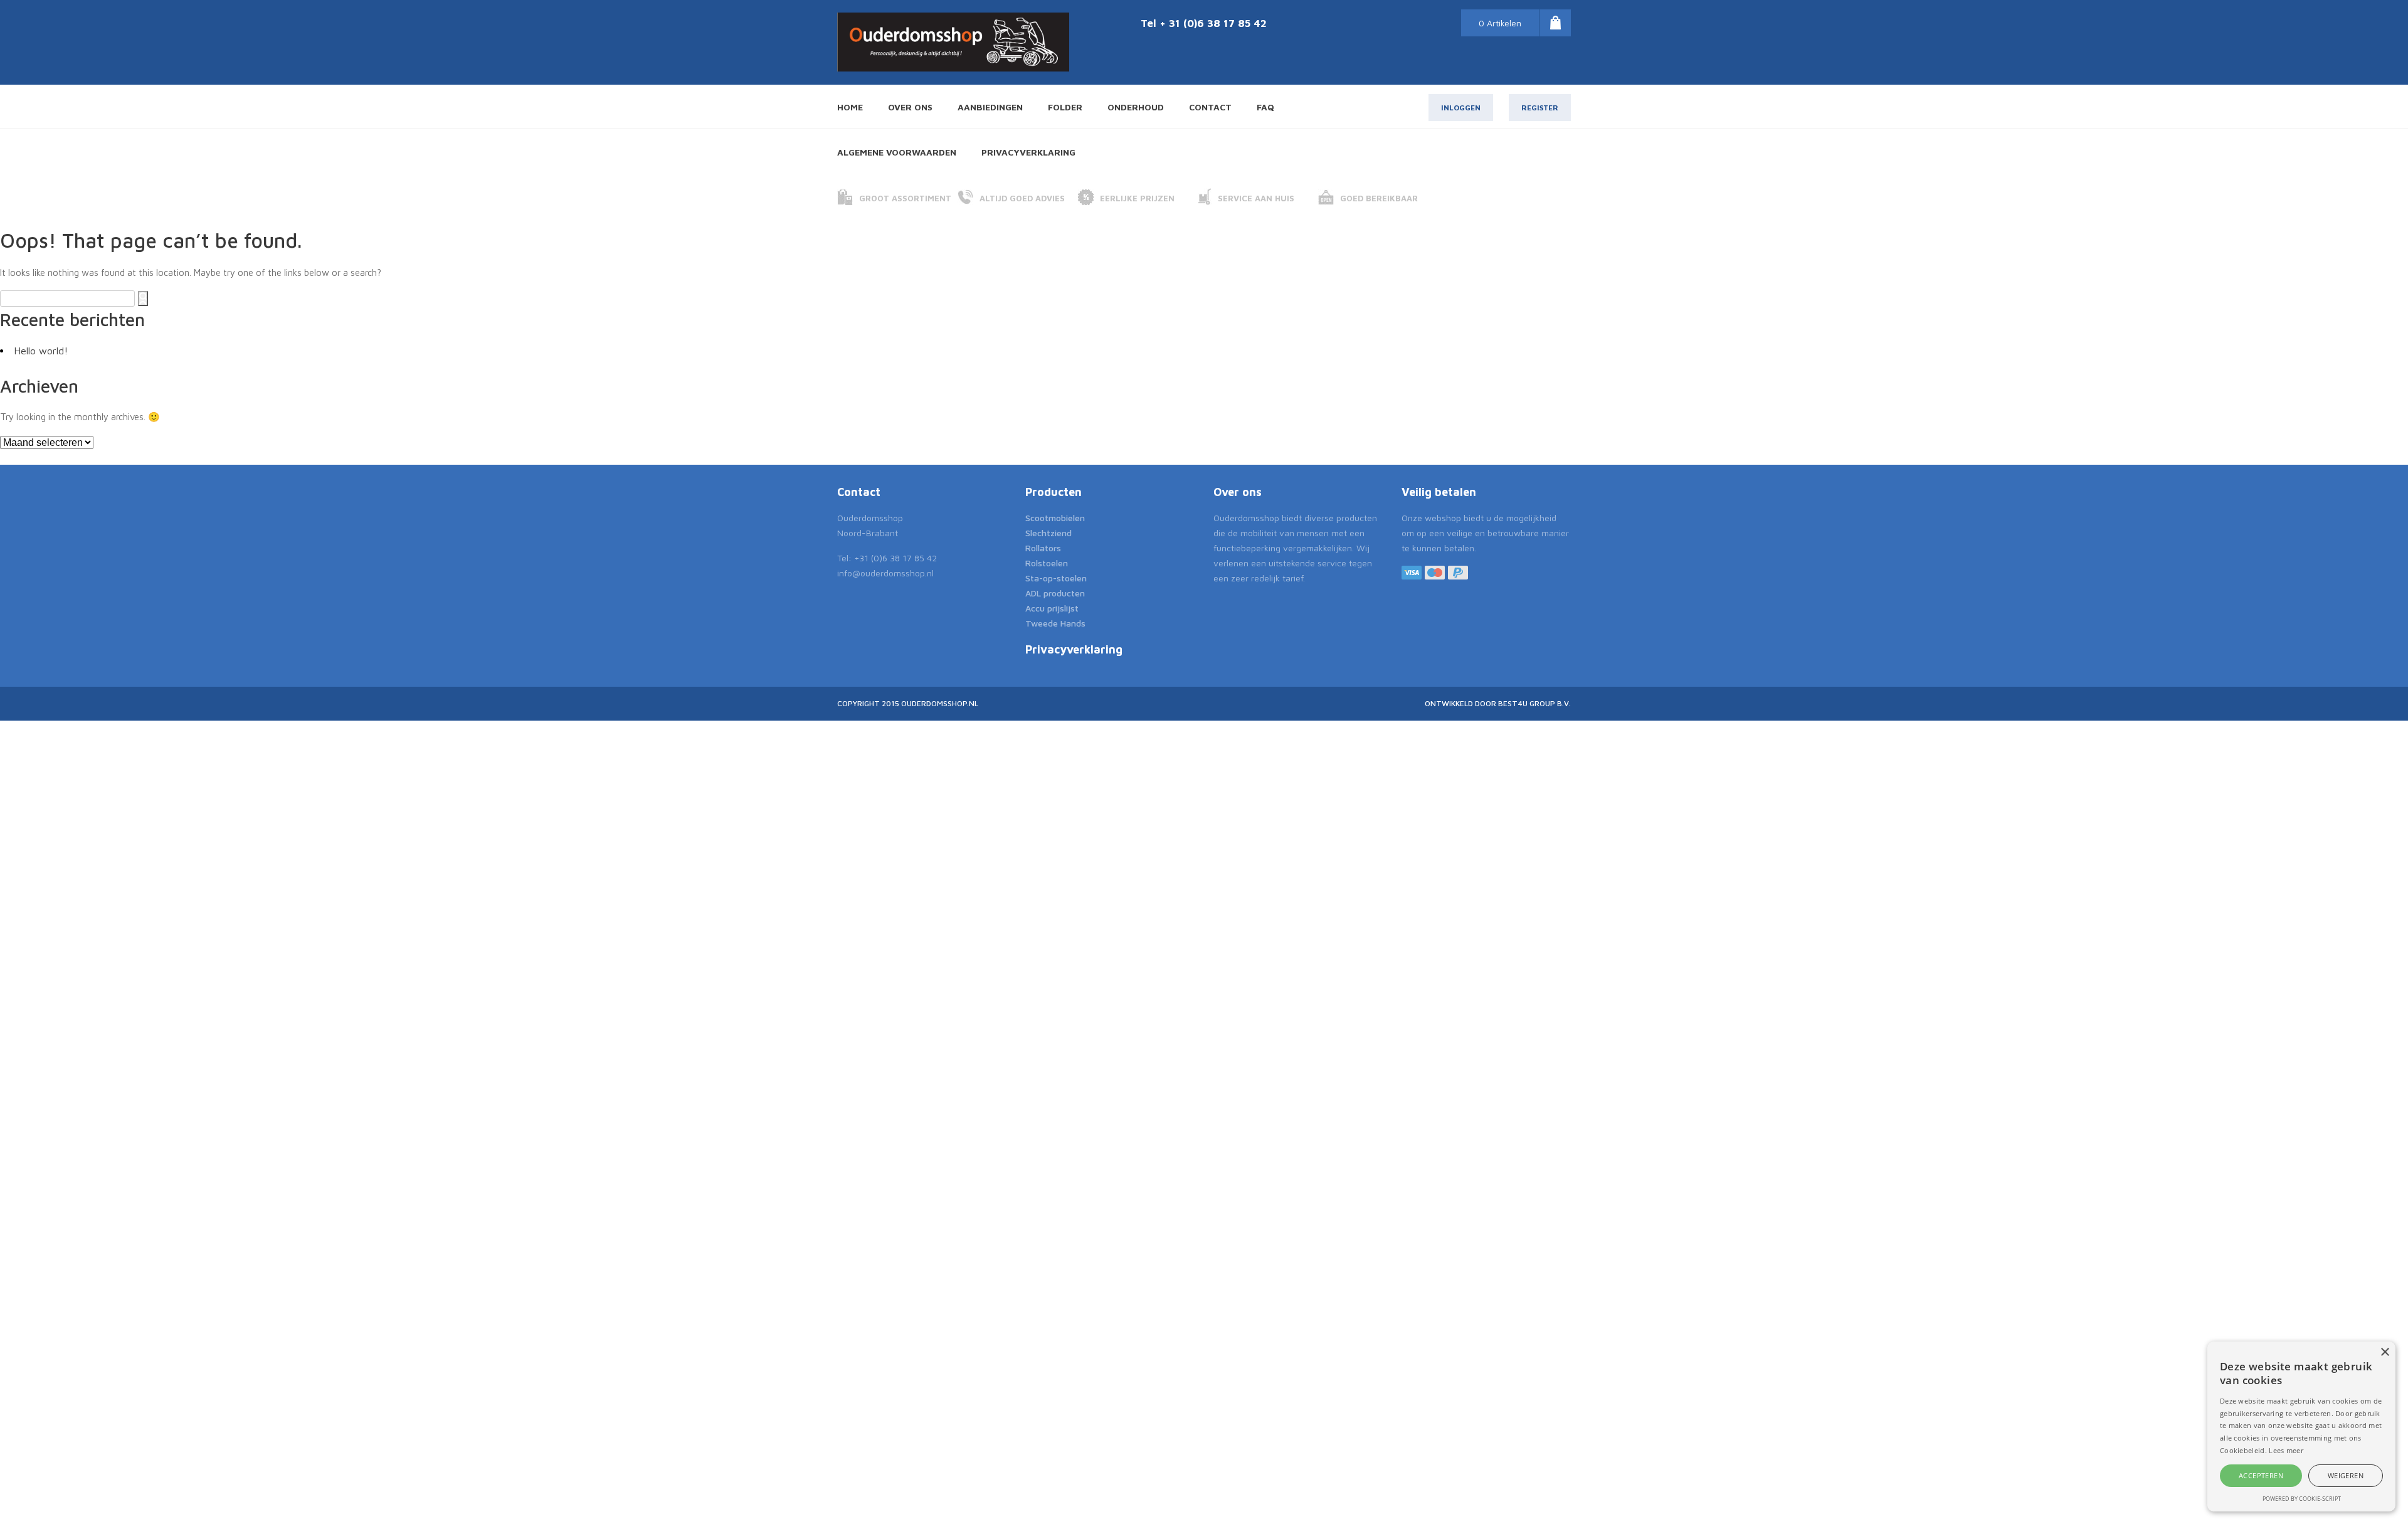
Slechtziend (1048, 533)
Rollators (1043, 548)
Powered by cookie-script (2302, 1499)
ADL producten (1055, 593)
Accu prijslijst (1052, 608)
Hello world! (41, 351)
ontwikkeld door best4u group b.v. (1498, 703)
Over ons (910, 107)
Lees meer (2286, 1450)
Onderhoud (1136, 107)
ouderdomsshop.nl (940, 703)
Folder (1065, 107)
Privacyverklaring (1028, 152)
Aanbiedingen (990, 107)
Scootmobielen (1055, 518)
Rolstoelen (1047, 563)
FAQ (1265, 107)
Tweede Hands (1055, 623)
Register (1540, 108)
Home (850, 107)
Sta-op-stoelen (1056, 578)
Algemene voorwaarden (897, 152)
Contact (1210, 107)
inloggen (1461, 108)
